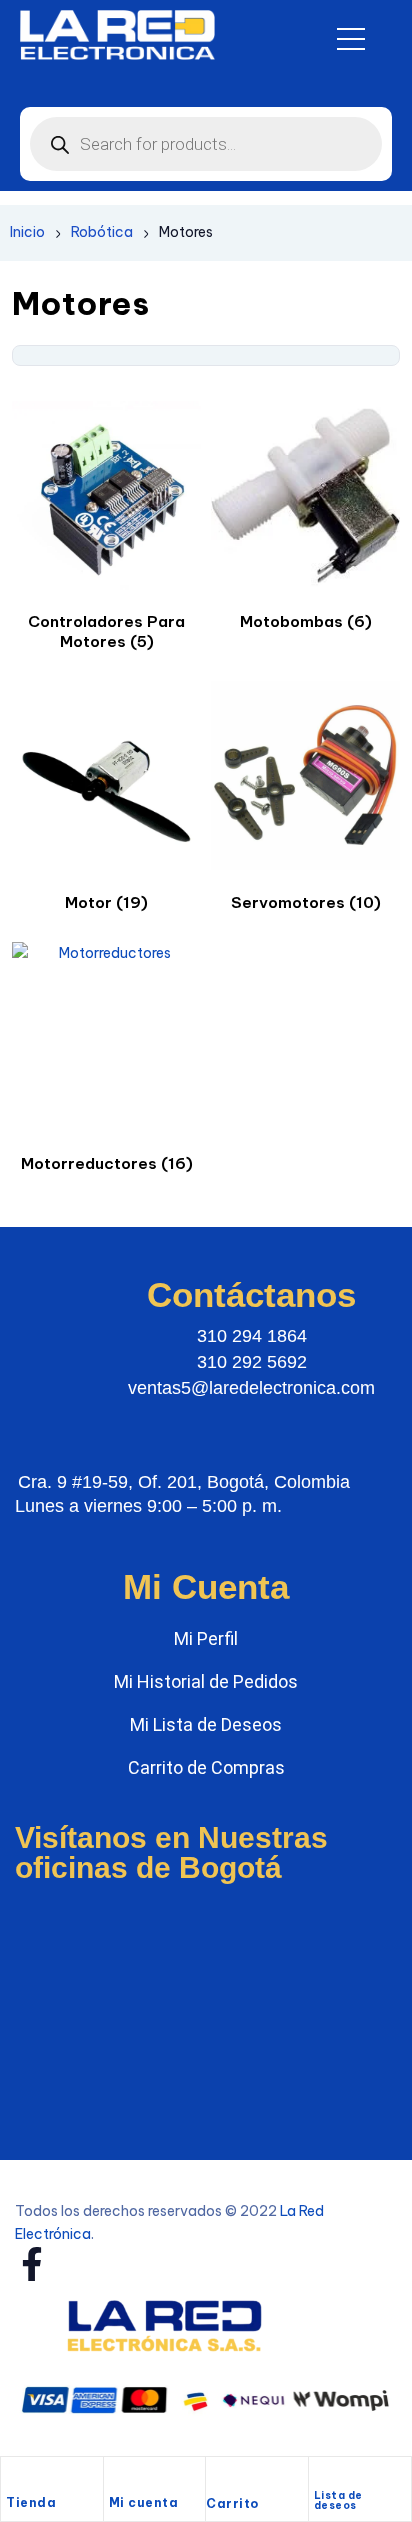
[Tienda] (16, 2479)
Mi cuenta (144, 2502)
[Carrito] (216, 2481)
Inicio (27, 232)
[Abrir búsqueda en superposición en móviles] (206, 144)
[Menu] (351, 39)
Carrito (232, 2503)
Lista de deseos (338, 2500)
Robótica (102, 232)
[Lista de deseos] (322, 2475)
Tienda (31, 2502)
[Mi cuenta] (119, 2479)
